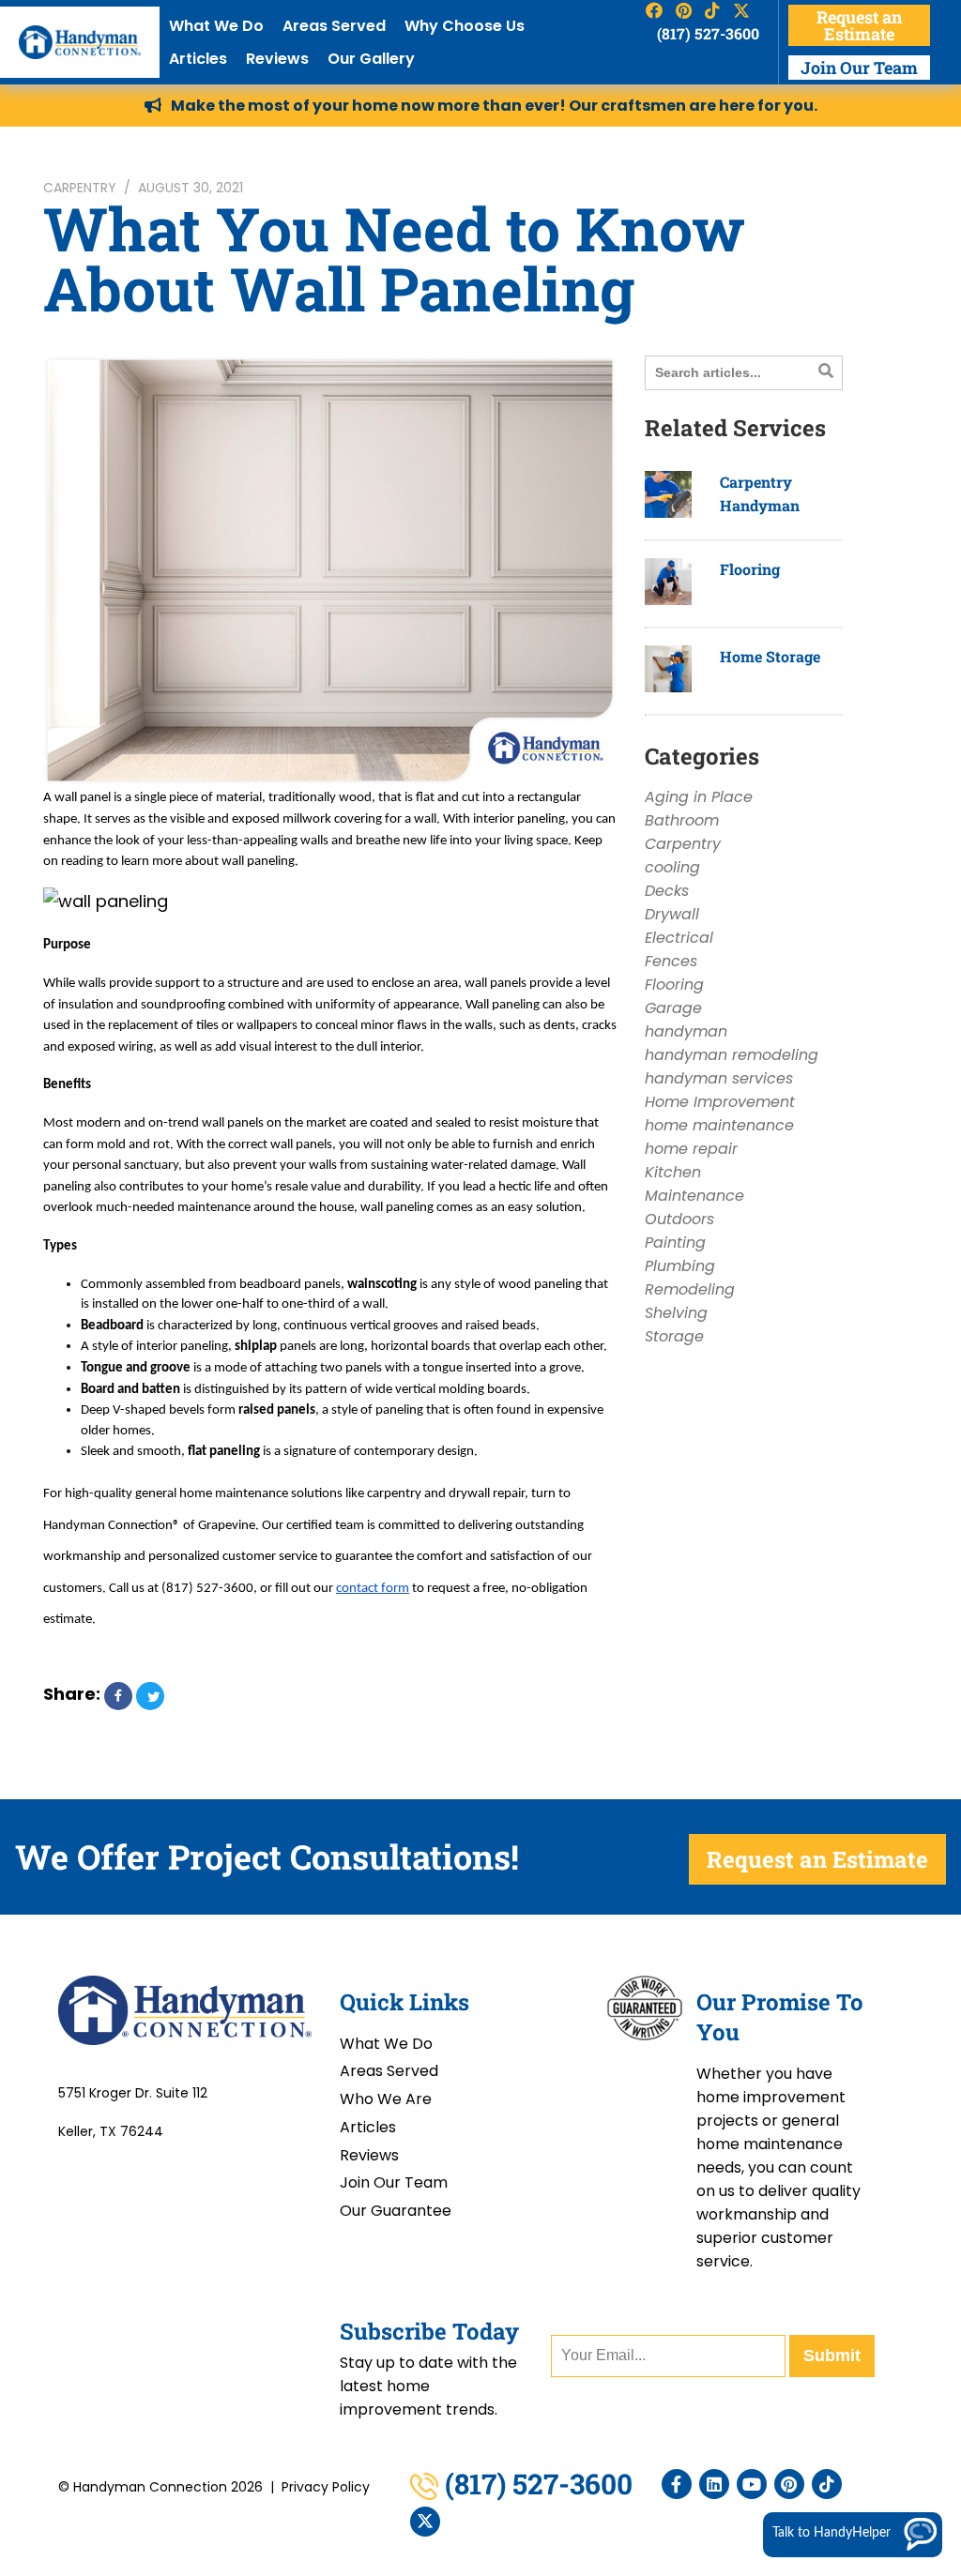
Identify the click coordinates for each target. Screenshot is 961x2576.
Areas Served (334, 26)
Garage (673, 1008)
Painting (675, 1243)
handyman (686, 1031)
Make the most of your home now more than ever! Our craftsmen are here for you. (494, 106)
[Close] (943, 2253)
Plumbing (680, 1266)
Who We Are (386, 2099)
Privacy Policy (326, 2487)
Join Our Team (859, 68)
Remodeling (690, 1289)
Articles (198, 59)
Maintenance (694, 1196)
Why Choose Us (465, 26)
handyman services (719, 1078)
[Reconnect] (859, 2253)
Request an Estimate (859, 25)
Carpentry (80, 188)
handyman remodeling (732, 1055)
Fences (671, 961)
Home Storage (770, 656)
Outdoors (679, 1219)
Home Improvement (720, 1102)
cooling (672, 867)
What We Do (216, 26)
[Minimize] (887, 2253)
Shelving (676, 1313)
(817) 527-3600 (708, 33)
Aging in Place (699, 797)
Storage (674, 1336)
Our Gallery (371, 59)
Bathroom (682, 820)
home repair (691, 1149)
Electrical (679, 938)
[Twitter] (425, 2522)
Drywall (672, 914)
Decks (667, 891)
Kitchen (673, 1172)
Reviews (277, 59)
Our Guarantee (396, 2211)
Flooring (750, 569)
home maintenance (719, 1125)
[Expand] (915, 2253)
